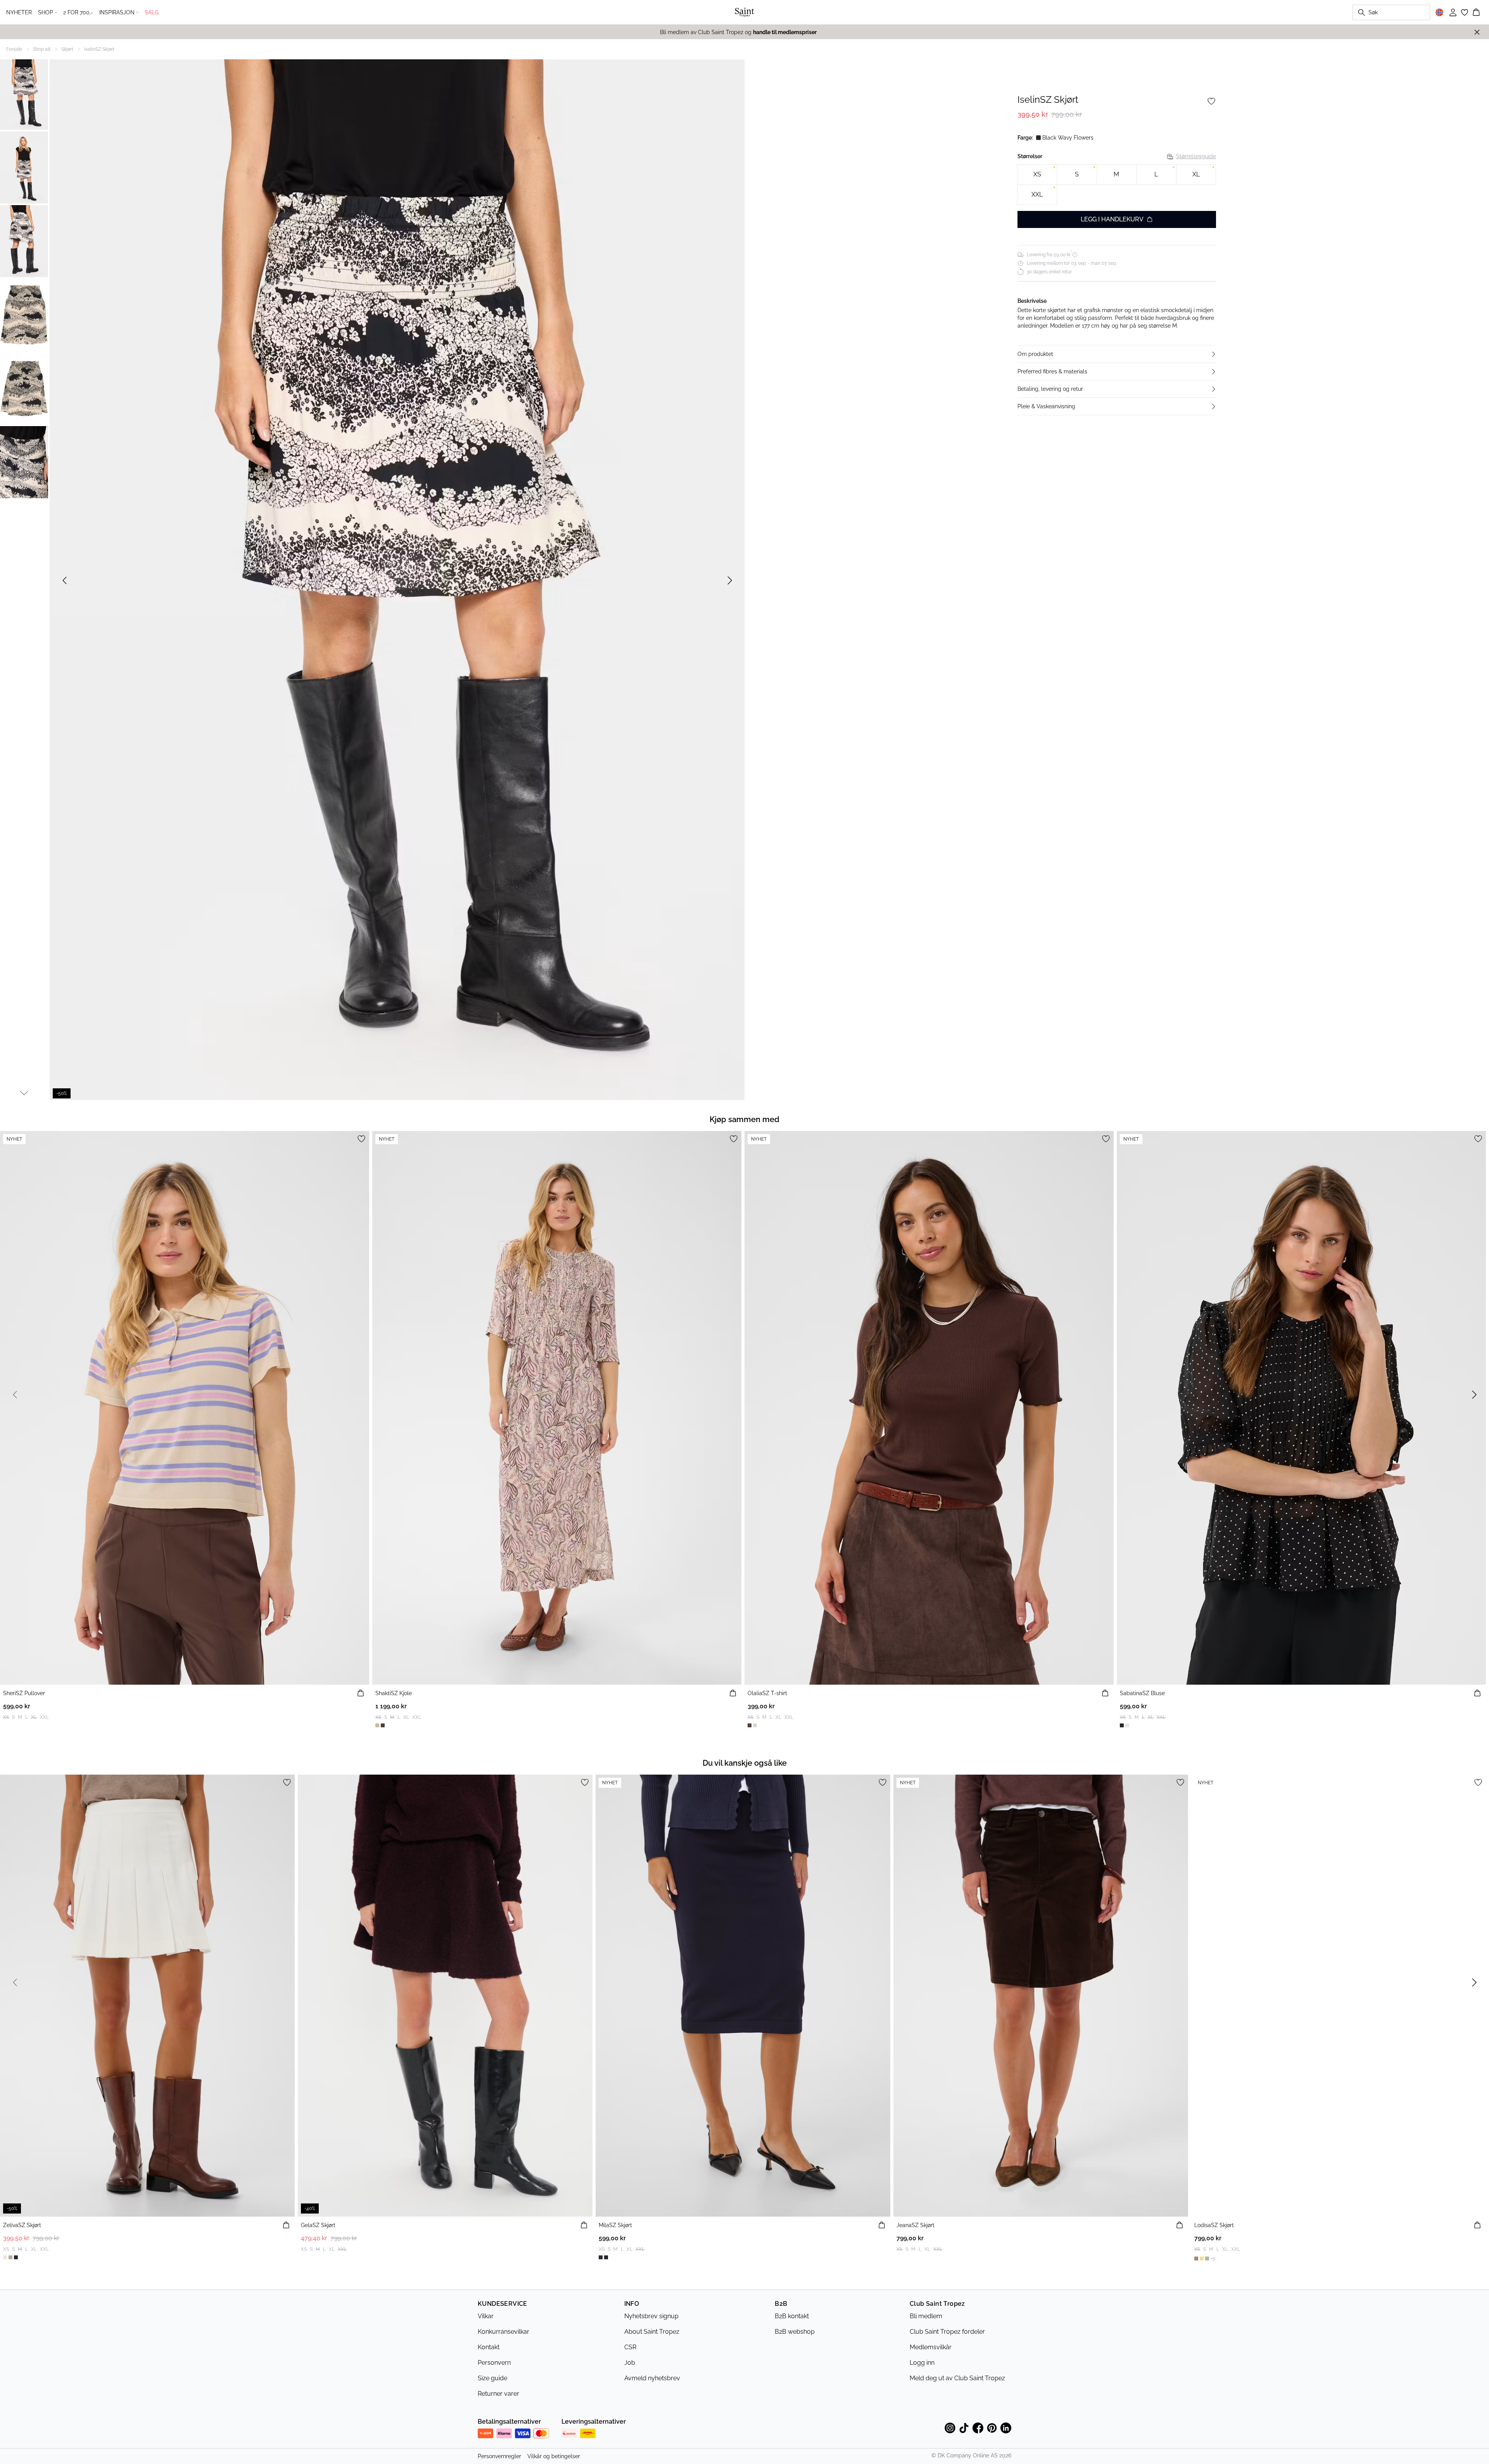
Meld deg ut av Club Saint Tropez (957, 2378)
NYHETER (19, 12)
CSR (630, 2347)
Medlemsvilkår (931, 2347)
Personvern (494, 2363)
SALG (152, 12)
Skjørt (67, 49)
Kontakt (489, 2347)
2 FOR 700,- (78, 12)
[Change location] (1439, 12)
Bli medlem (926, 2316)
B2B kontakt (792, 2316)
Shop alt (42, 49)
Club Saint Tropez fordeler (947, 2332)
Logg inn (922, 2363)
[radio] (1037, 175)
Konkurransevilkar (504, 2332)
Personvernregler (499, 2456)
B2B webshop (795, 2332)
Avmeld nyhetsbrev (652, 2378)
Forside (14, 49)
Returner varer (498, 2394)
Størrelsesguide (1196, 156)
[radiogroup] (1117, 185)
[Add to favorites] (1211, 101)
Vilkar (486, 2316)
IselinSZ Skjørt (99, 49)
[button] (1117, 354)
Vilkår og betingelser (554, 2456)
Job (630, 2363)
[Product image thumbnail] (24, 94)
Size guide (492, 2378)
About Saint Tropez (652, 2332)
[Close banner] (1477, 32)
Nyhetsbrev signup (651, 2316)
